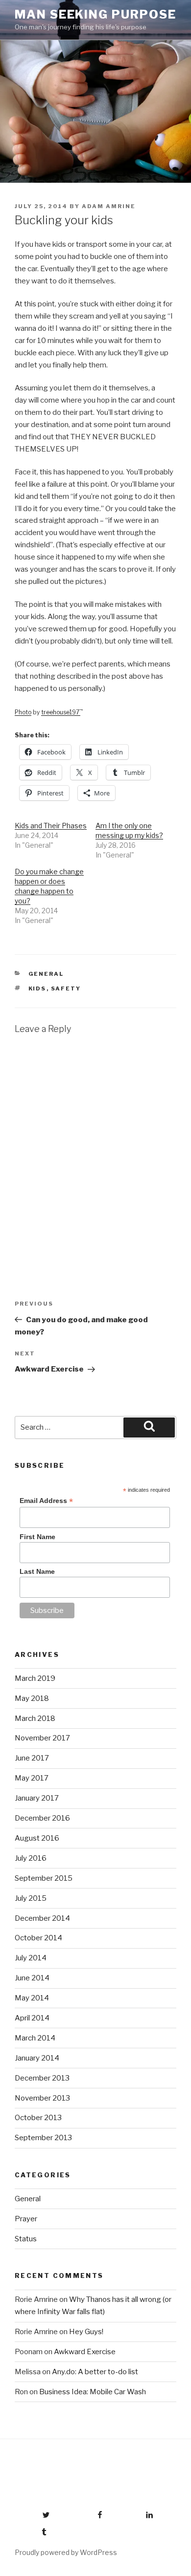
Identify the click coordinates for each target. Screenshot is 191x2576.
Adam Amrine (109, 206)
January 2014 (37, 2058)
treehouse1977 (62, 712)
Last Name (37, 1571)
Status (26, 2239)
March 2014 (35, 2038)
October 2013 (38, 2118)
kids (37, 988)
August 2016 (37, 1838)
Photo (23, 712)
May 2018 (32, 1698)
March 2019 (35, 1678)
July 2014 (31, 1958)
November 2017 (42, 1738)
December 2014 (42, 1918)
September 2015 (44, 1878)
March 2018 (35, 1718)
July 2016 (31, 1858)
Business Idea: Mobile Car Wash (93, 2392)
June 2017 (32, 1758)
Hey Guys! (86, 2332)
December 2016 (42, 1818)
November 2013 (42, 2098)
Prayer (26, 2219)
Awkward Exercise (85, 2352)
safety (66, 988)
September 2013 (43, 2138)
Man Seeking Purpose (95, 14)
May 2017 (32, 1778)
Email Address (46, 1501)
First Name (37, 1537)
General (46, 974)
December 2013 (42, 2078)
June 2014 (32, 1978)
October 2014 (38, 1938)
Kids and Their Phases (51, 826)
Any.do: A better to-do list (95, 2372)
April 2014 (32, 2018)
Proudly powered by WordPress (66, 2552)
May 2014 (32, 1998)
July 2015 (31, 1898)
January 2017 (37, 1798)
